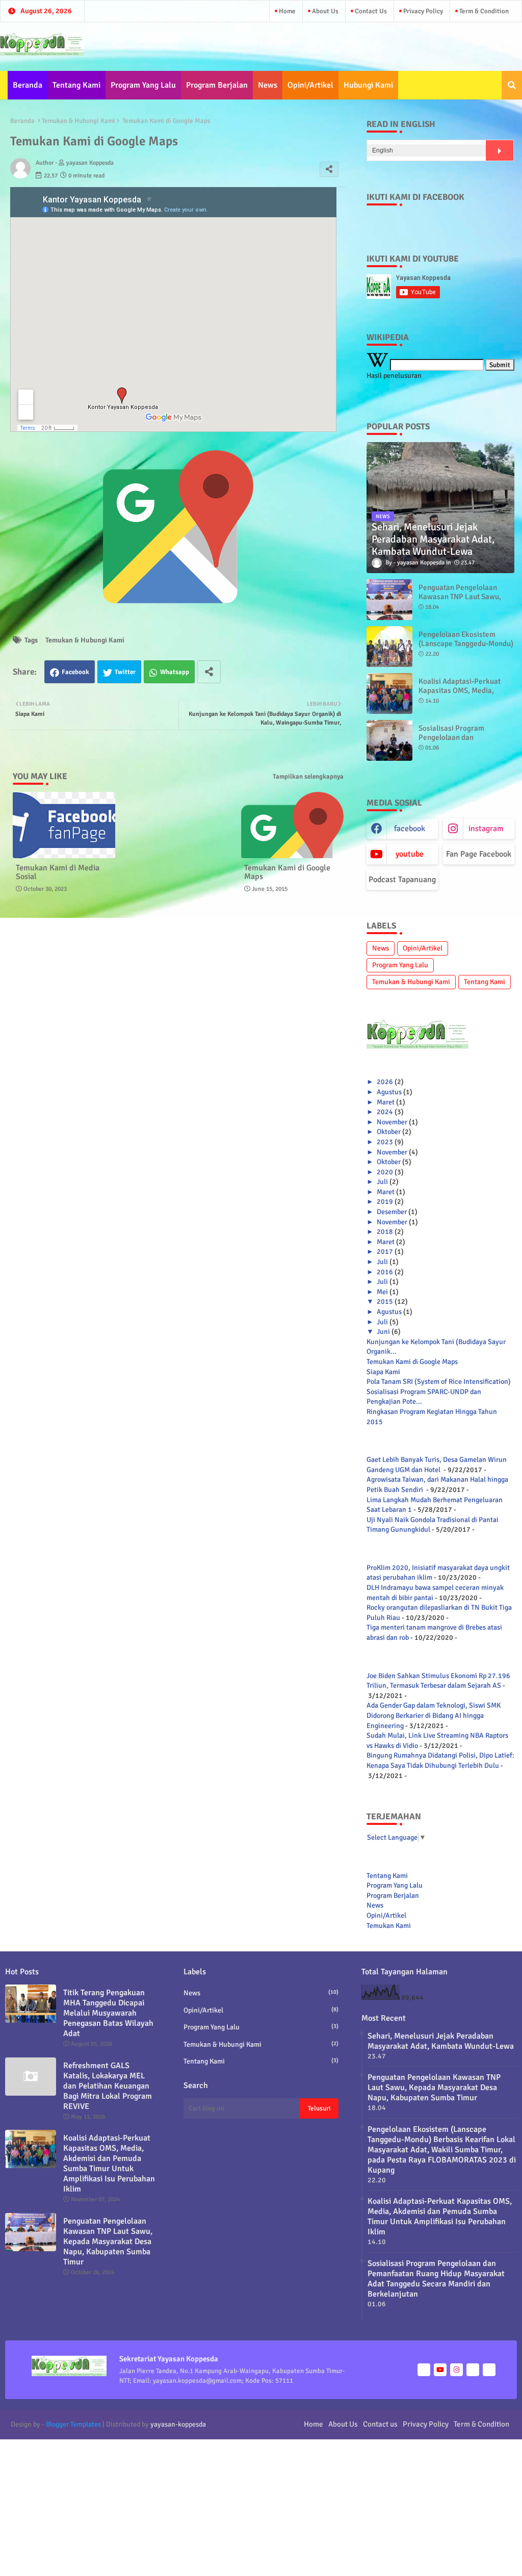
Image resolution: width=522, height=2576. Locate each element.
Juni (383, 1332)
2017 (385, 1252)
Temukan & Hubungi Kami (79, 121)
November (392, 1122)
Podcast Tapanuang (402, 880)
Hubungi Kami (368, 85)
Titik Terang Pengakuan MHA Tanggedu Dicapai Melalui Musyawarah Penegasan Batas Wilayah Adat (108, 2013)
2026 (385, 1082)
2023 (385, 1142)
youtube (410, 854)
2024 (385, 1112)
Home (286, 11)
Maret (386, 1102)
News (268, 85)
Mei (382, 1292)
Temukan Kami (389, 1926)
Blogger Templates (73, 2424)
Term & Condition (483, 11)
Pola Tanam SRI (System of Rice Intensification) (439, 1382)
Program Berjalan (217, 85)
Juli (382, 1182)
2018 (385, 1232)
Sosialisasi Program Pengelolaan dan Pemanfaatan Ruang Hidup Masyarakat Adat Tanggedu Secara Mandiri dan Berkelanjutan (436, 2279)
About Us (324, 11)
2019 (385, 1202)
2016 (385, 1272)
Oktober (389, 1132)
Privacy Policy (422, 11)
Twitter (125, 672)
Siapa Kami (383, 1372)
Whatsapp (175, 672)
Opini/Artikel (310, 85)
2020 (385, 1172)
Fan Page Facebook (479, 854)
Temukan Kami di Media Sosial (58, 872)
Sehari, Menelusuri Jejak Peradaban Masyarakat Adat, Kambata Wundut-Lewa (441, 2041)
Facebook (75, 672)
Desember (392, 1212)
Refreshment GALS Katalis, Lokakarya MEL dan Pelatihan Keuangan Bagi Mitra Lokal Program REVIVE (108, 2086)
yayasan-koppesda (178, 2424)
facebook (410, 829)
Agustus (389, 1092)
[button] (512, 85)
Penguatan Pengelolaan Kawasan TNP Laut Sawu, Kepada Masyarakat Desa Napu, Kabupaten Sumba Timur (108, 2242)
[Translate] (500, 150)
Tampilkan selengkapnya (308, 777)
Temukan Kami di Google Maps (287, 872)
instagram (486, 829)
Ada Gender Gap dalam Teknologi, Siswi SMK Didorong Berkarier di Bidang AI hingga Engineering (434, 1715)
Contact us (370, 11)
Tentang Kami (76, 85)
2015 (385, 1302)
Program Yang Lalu (143, 85)
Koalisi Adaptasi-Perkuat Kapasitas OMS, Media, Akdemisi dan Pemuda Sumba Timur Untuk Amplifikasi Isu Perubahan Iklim (109, 2163)
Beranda (28, 85)
